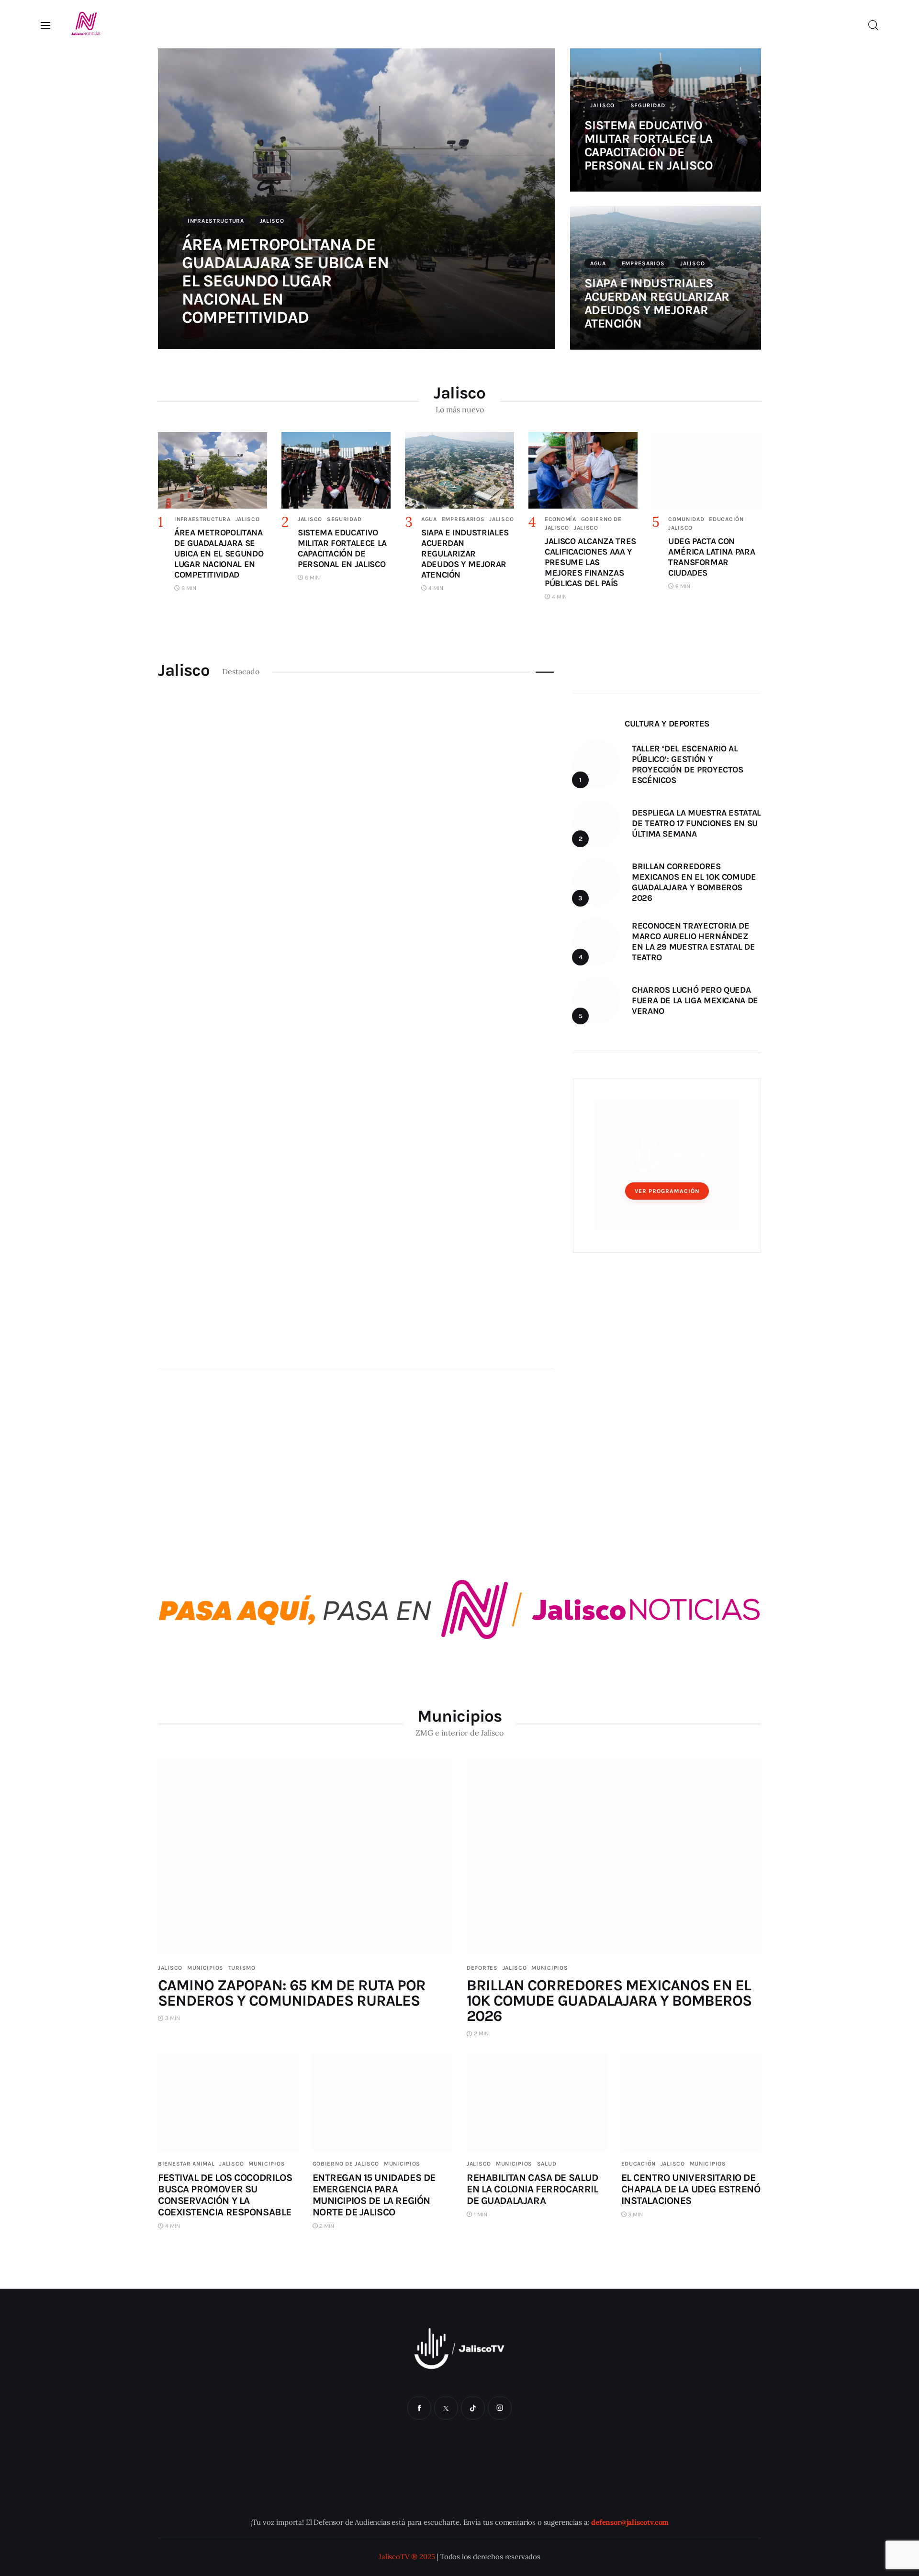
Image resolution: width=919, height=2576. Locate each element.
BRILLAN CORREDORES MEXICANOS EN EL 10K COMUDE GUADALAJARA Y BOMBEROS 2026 (609, 2001)
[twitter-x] (446, 2408)
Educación (726, 519)
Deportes (482, 1968)
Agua (598, 263)
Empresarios (643, 263)
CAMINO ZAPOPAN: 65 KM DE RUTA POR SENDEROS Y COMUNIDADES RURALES (292, 1993)
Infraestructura (216, 221)
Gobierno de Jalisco (346, 2164)
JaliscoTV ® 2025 (407, 2557)
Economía (560, 519)
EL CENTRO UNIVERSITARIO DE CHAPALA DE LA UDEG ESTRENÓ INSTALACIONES (691, 2189)
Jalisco (272, 221)
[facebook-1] (419, 2408)
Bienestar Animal (186, 2164)
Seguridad (648, 105)
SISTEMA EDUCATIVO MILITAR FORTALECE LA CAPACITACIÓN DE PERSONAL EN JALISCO (649, 145)
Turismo (242, 1968)
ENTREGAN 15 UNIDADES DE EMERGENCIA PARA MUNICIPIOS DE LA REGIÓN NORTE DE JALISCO (374, 2195)
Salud (547, 2164)
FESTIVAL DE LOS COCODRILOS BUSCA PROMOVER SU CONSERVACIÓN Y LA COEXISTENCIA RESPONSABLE (225, 2195)
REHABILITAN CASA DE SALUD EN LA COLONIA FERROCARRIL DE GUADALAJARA (532, 2189)
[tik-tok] (473, 2408)
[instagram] (500, 2408)
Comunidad (686, 519)
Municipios (205, 1968)
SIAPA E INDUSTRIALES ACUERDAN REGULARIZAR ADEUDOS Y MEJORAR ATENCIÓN (657, 303)
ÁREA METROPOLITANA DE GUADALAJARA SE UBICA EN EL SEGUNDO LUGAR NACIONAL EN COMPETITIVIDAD (285, 281)
